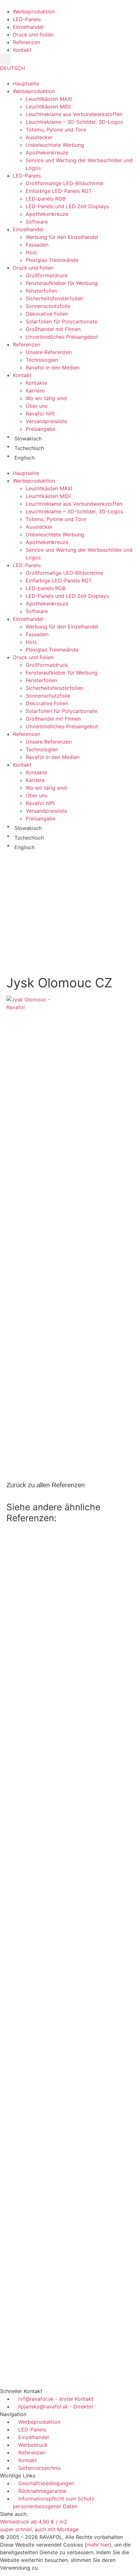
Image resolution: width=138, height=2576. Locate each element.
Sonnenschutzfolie (48, 306)
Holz (31, 252)
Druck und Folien (33, 268)
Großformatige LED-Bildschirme (65, 183)
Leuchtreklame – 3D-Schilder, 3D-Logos (74, 122)
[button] (5, 59)
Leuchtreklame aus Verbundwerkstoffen (74, 114)
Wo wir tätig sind (46, 398)
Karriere (35, 391)
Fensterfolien (41, 291)
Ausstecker (39, 137)
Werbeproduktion (34, 91)
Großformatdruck (47, 275)
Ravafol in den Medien (53, 367)
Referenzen (26, 344)
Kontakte (36, 383)
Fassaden (37, 245)
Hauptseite (26, 83)
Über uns (37, 406)
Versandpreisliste (46, 421)
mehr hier (98, 2545)
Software (37, 222)
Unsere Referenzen (49, 352)
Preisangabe (41, 429)
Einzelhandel (28, 229)
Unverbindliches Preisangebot (62, 337)
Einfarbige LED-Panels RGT (59, 191)
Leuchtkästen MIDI (48, 107)
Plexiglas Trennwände (52, 260)
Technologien (42, 360)
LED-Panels (27, 176)
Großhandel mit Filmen (53, 329)
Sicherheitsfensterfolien (54, 298)
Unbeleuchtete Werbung (55, 145)
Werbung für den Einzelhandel (62, 237)
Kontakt (22, 375)
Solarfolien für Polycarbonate (61, 321)
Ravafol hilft (40, 414)
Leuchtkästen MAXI (49, 99)
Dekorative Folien (47, 314)
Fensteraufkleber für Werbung (62, 283)
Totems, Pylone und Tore (56, 130)
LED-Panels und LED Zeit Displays (67, 206)
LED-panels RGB (46, 199)
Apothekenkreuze (47, 153)
